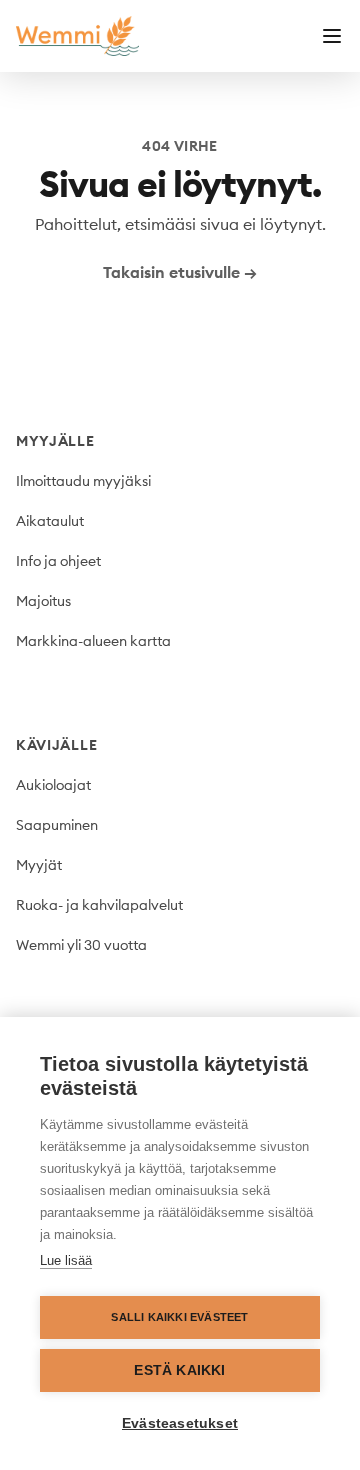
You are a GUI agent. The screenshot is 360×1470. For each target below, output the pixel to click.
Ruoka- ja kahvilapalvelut (99, 905)
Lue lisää (66, 1260)
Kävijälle (56, 745)
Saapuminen (57, 825)
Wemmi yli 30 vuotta (81, 945)
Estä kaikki (179, 1370)
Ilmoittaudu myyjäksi (83, 481)
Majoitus (43, 601)
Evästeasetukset (180, 1423)
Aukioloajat (53, 785)
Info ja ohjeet (58, 561)
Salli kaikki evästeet (179, 1317)
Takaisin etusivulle (180, 272)
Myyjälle (55, 441)
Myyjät (39, 865)
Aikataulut (50, 521)
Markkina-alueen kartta (93, 641)
